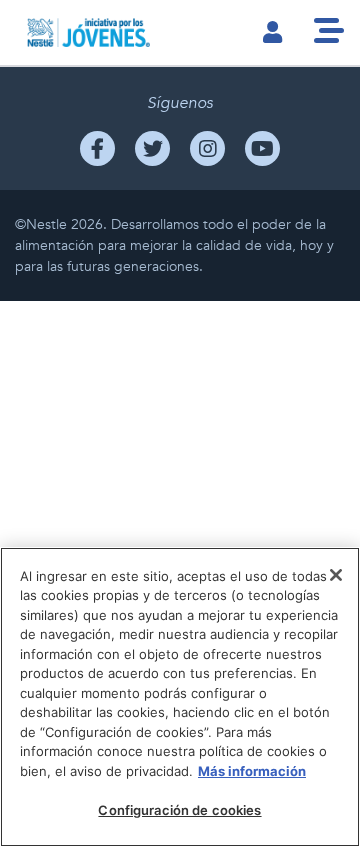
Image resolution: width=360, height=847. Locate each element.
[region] (180, 697)
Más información (252, 771)
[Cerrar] (336, 575)
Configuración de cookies (179, 810)
